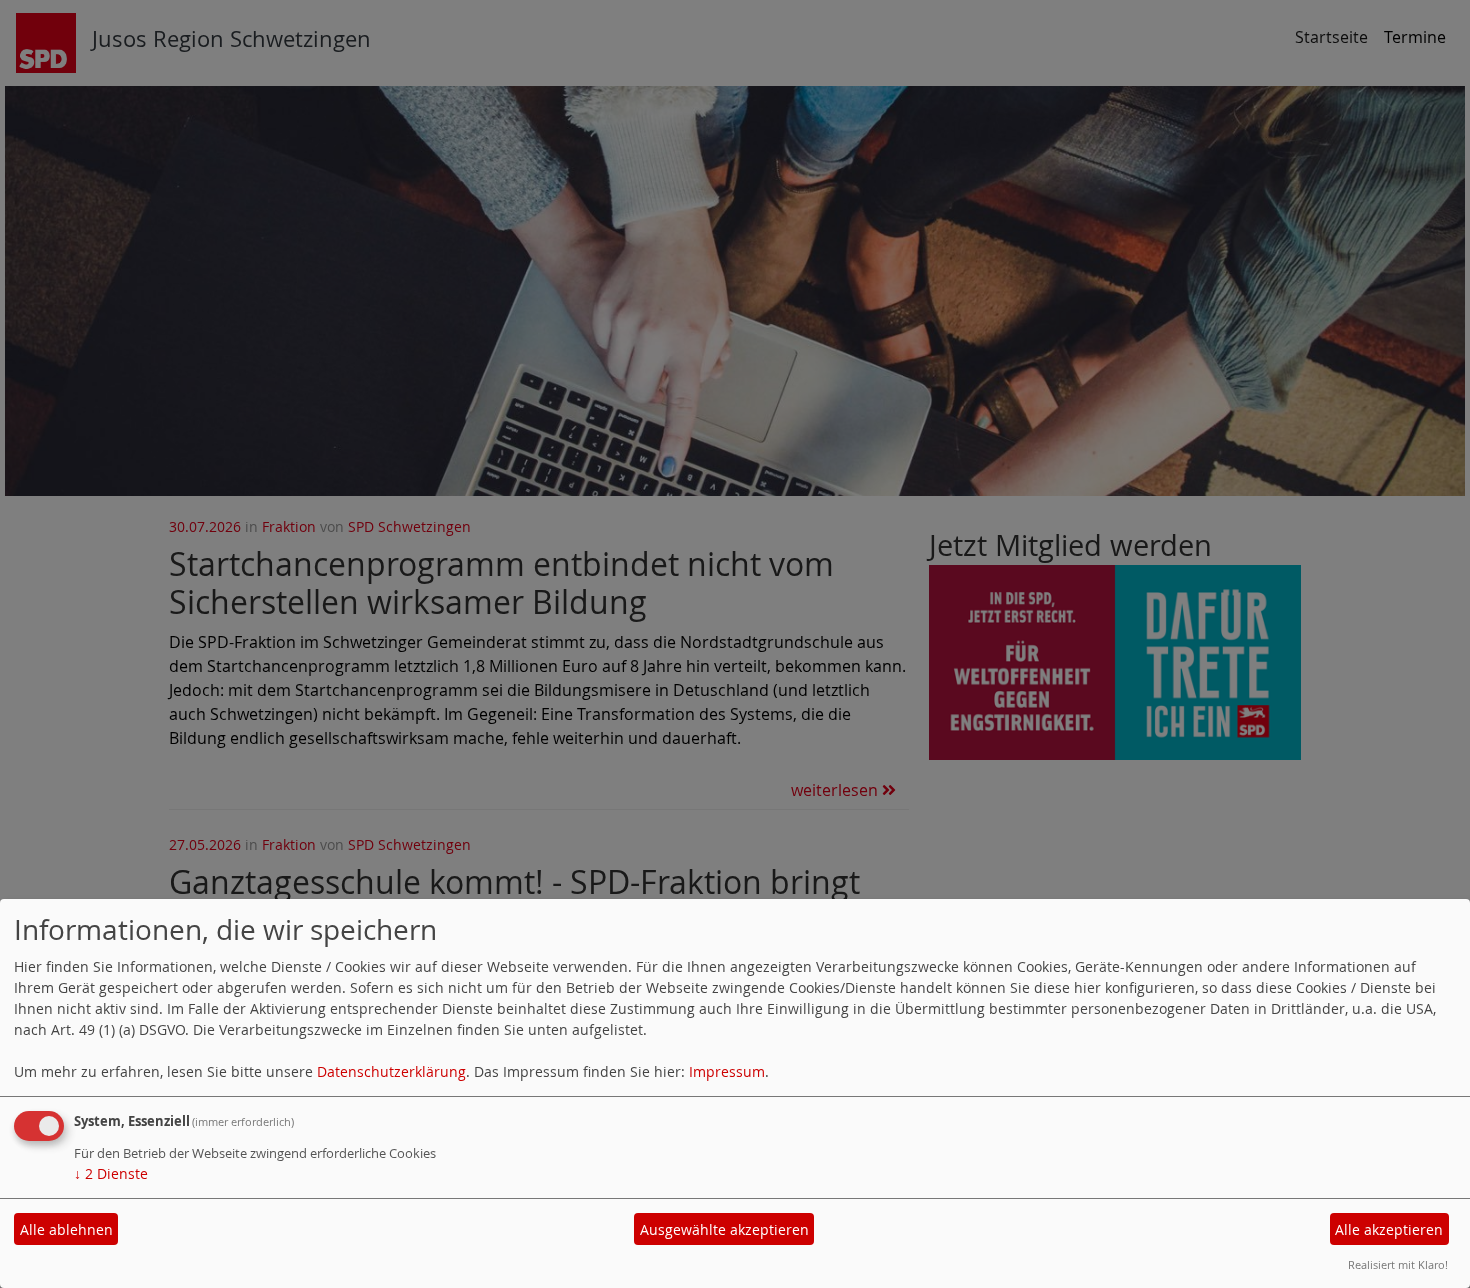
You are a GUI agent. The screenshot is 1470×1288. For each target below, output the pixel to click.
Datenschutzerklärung (391, 1071)
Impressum (727, 1071)
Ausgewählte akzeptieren (724, 1229)
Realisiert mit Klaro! (1398, 1264)
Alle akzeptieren (1389, 1229)
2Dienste (111, 1173)
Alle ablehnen (66, 1229)
